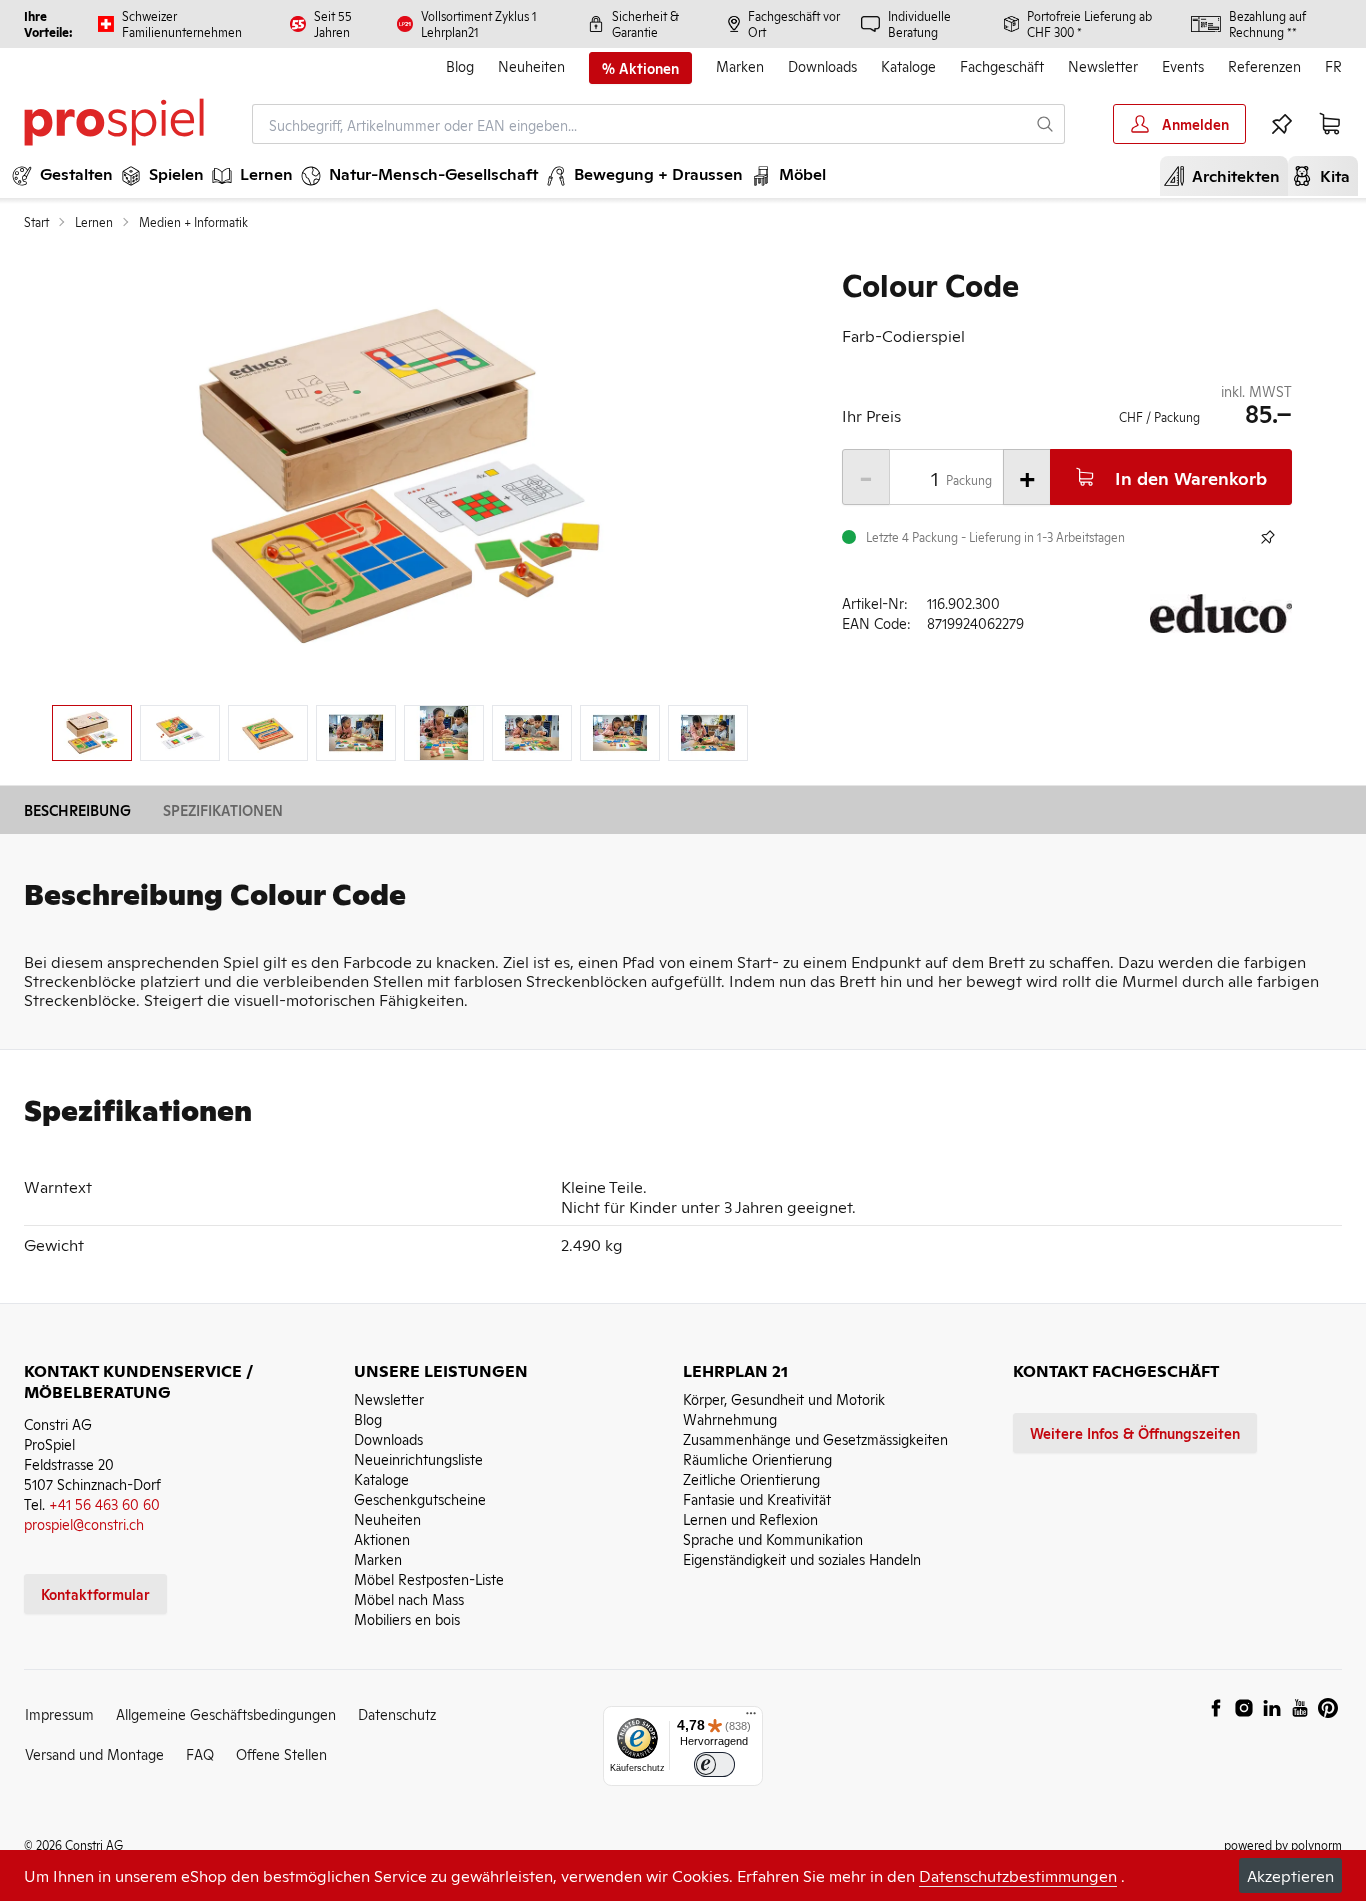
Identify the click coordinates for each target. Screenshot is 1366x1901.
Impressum (59, 1713)
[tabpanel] (400, 477)
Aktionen (382, 1538)
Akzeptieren (1290, 1875)
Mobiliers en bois (407, 1618)
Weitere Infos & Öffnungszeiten (1135, 1432)
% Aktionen (640, 68)
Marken (740, 65)
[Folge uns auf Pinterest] (1328, 1708)
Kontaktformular (95, 1593)
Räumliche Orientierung (757, 1458)
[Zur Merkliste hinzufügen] (1268, 537)
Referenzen (1264, 65)
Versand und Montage (94, 1753)
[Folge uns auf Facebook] (1216, 1708)
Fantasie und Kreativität (757, 1498)
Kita (1327, 175)
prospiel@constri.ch (84, 1523)
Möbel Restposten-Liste (429, 1578)
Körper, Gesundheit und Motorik (784, 1398)
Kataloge (908, 65)
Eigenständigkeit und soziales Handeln (802, 1558)
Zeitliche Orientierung (751, 1478)
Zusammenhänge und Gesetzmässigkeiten (815, 1438)
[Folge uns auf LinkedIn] (1272, 1708)
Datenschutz (397, 1713)
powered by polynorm (1283, 1844)
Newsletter (1103, 65)
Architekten (1228, 175)
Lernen (94, 222)
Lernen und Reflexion (750, 1518)
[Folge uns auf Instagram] (1244, 1708)
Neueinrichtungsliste (418, 1458)
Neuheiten (531, 65)
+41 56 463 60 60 (104, 1503)
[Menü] (751, 1718)
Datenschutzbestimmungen (1018, 1875)
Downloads (822, 65)
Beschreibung (77, 809)
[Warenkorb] (1330, 124)
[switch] (714, 1764)
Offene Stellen (281, 1753)
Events (1183, 65)
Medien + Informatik (193, 222)
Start (36, 222)
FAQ (200, 1753)
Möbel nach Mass (409, 1598)
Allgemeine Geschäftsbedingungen (226, 1713)
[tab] (92, 733)
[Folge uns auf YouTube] (1300, 1708)
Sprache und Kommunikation (773, 1538)
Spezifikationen (223, 809)
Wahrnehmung (730, 1418)
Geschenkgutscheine (420, 1498)
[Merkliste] (1282, 124)
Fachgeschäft (1002, 65)
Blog (460, 65)
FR (1333, 65)
